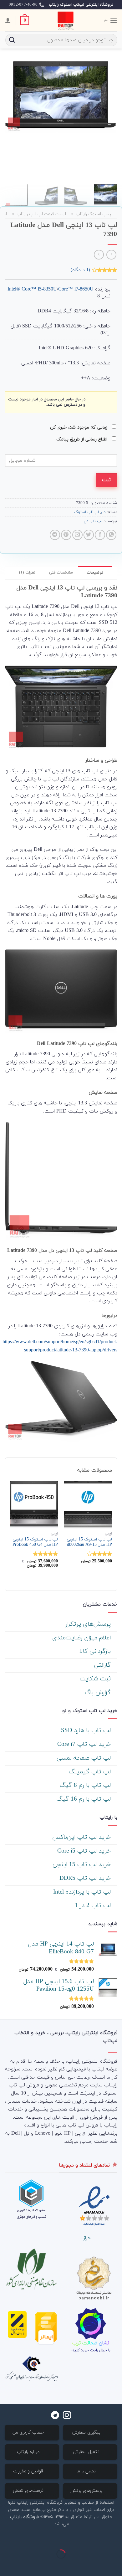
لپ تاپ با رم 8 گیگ (86, 1785)
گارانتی (103, 1665)
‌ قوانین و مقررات (29, 2471)
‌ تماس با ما (87, 2471)
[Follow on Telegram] (55, 2416)
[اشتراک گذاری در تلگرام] (55, 535)
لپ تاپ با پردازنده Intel (83, 1892)
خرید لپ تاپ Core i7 (85, 1744)
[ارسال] (12, 40)
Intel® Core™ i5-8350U (32, 289)
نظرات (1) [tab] (27, 573)
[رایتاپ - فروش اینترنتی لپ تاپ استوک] (65, 20)
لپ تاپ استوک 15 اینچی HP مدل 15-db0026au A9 (89, 1542)
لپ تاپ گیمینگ (91, 1772)
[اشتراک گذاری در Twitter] (89, 535)
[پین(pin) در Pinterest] (66, 535)
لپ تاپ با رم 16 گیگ (85, 1799)
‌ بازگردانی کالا (96, 1651)
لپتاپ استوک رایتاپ (94, 214)
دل (103, 512)
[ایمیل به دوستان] (77, 535)
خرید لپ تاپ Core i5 (85, 1851)
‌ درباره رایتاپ (29, 2452)
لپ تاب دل (93, 521)
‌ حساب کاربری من (29, 2432)
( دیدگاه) (80, 270)
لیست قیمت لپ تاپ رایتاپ (41, 214)
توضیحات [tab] (95, 573)
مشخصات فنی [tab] (61, 573)
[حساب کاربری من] (8, 20)
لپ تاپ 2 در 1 (94, 1906)
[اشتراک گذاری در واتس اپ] (111, 535)
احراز (87, 2238)
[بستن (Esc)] (116, 2539)
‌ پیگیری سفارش (87, 2432)
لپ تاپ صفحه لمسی (85, 1758)
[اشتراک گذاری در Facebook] (100, 535)
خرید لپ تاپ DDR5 (86, 1878)
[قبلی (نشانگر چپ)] (116, 2565)
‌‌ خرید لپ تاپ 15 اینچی (83, 1865)
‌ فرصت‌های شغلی (29, 2491)
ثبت (106, 480)
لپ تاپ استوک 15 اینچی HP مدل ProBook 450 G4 (35, 1542)
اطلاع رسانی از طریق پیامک (83, 439)
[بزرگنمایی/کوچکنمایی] (97, 2539)
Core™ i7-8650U (76, 289)
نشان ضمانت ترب (91, 2343)
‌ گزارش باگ (99, 1693)
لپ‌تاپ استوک (86, 512)
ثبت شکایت (96, 1679)
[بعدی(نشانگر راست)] (97, 2565)
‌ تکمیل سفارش (87, 2452)
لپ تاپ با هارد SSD (87, 1731)
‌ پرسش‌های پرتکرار (89, 1624)
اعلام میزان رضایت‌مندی (82, 1638)
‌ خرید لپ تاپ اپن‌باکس (82, 1837)
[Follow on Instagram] (67, 2416)
